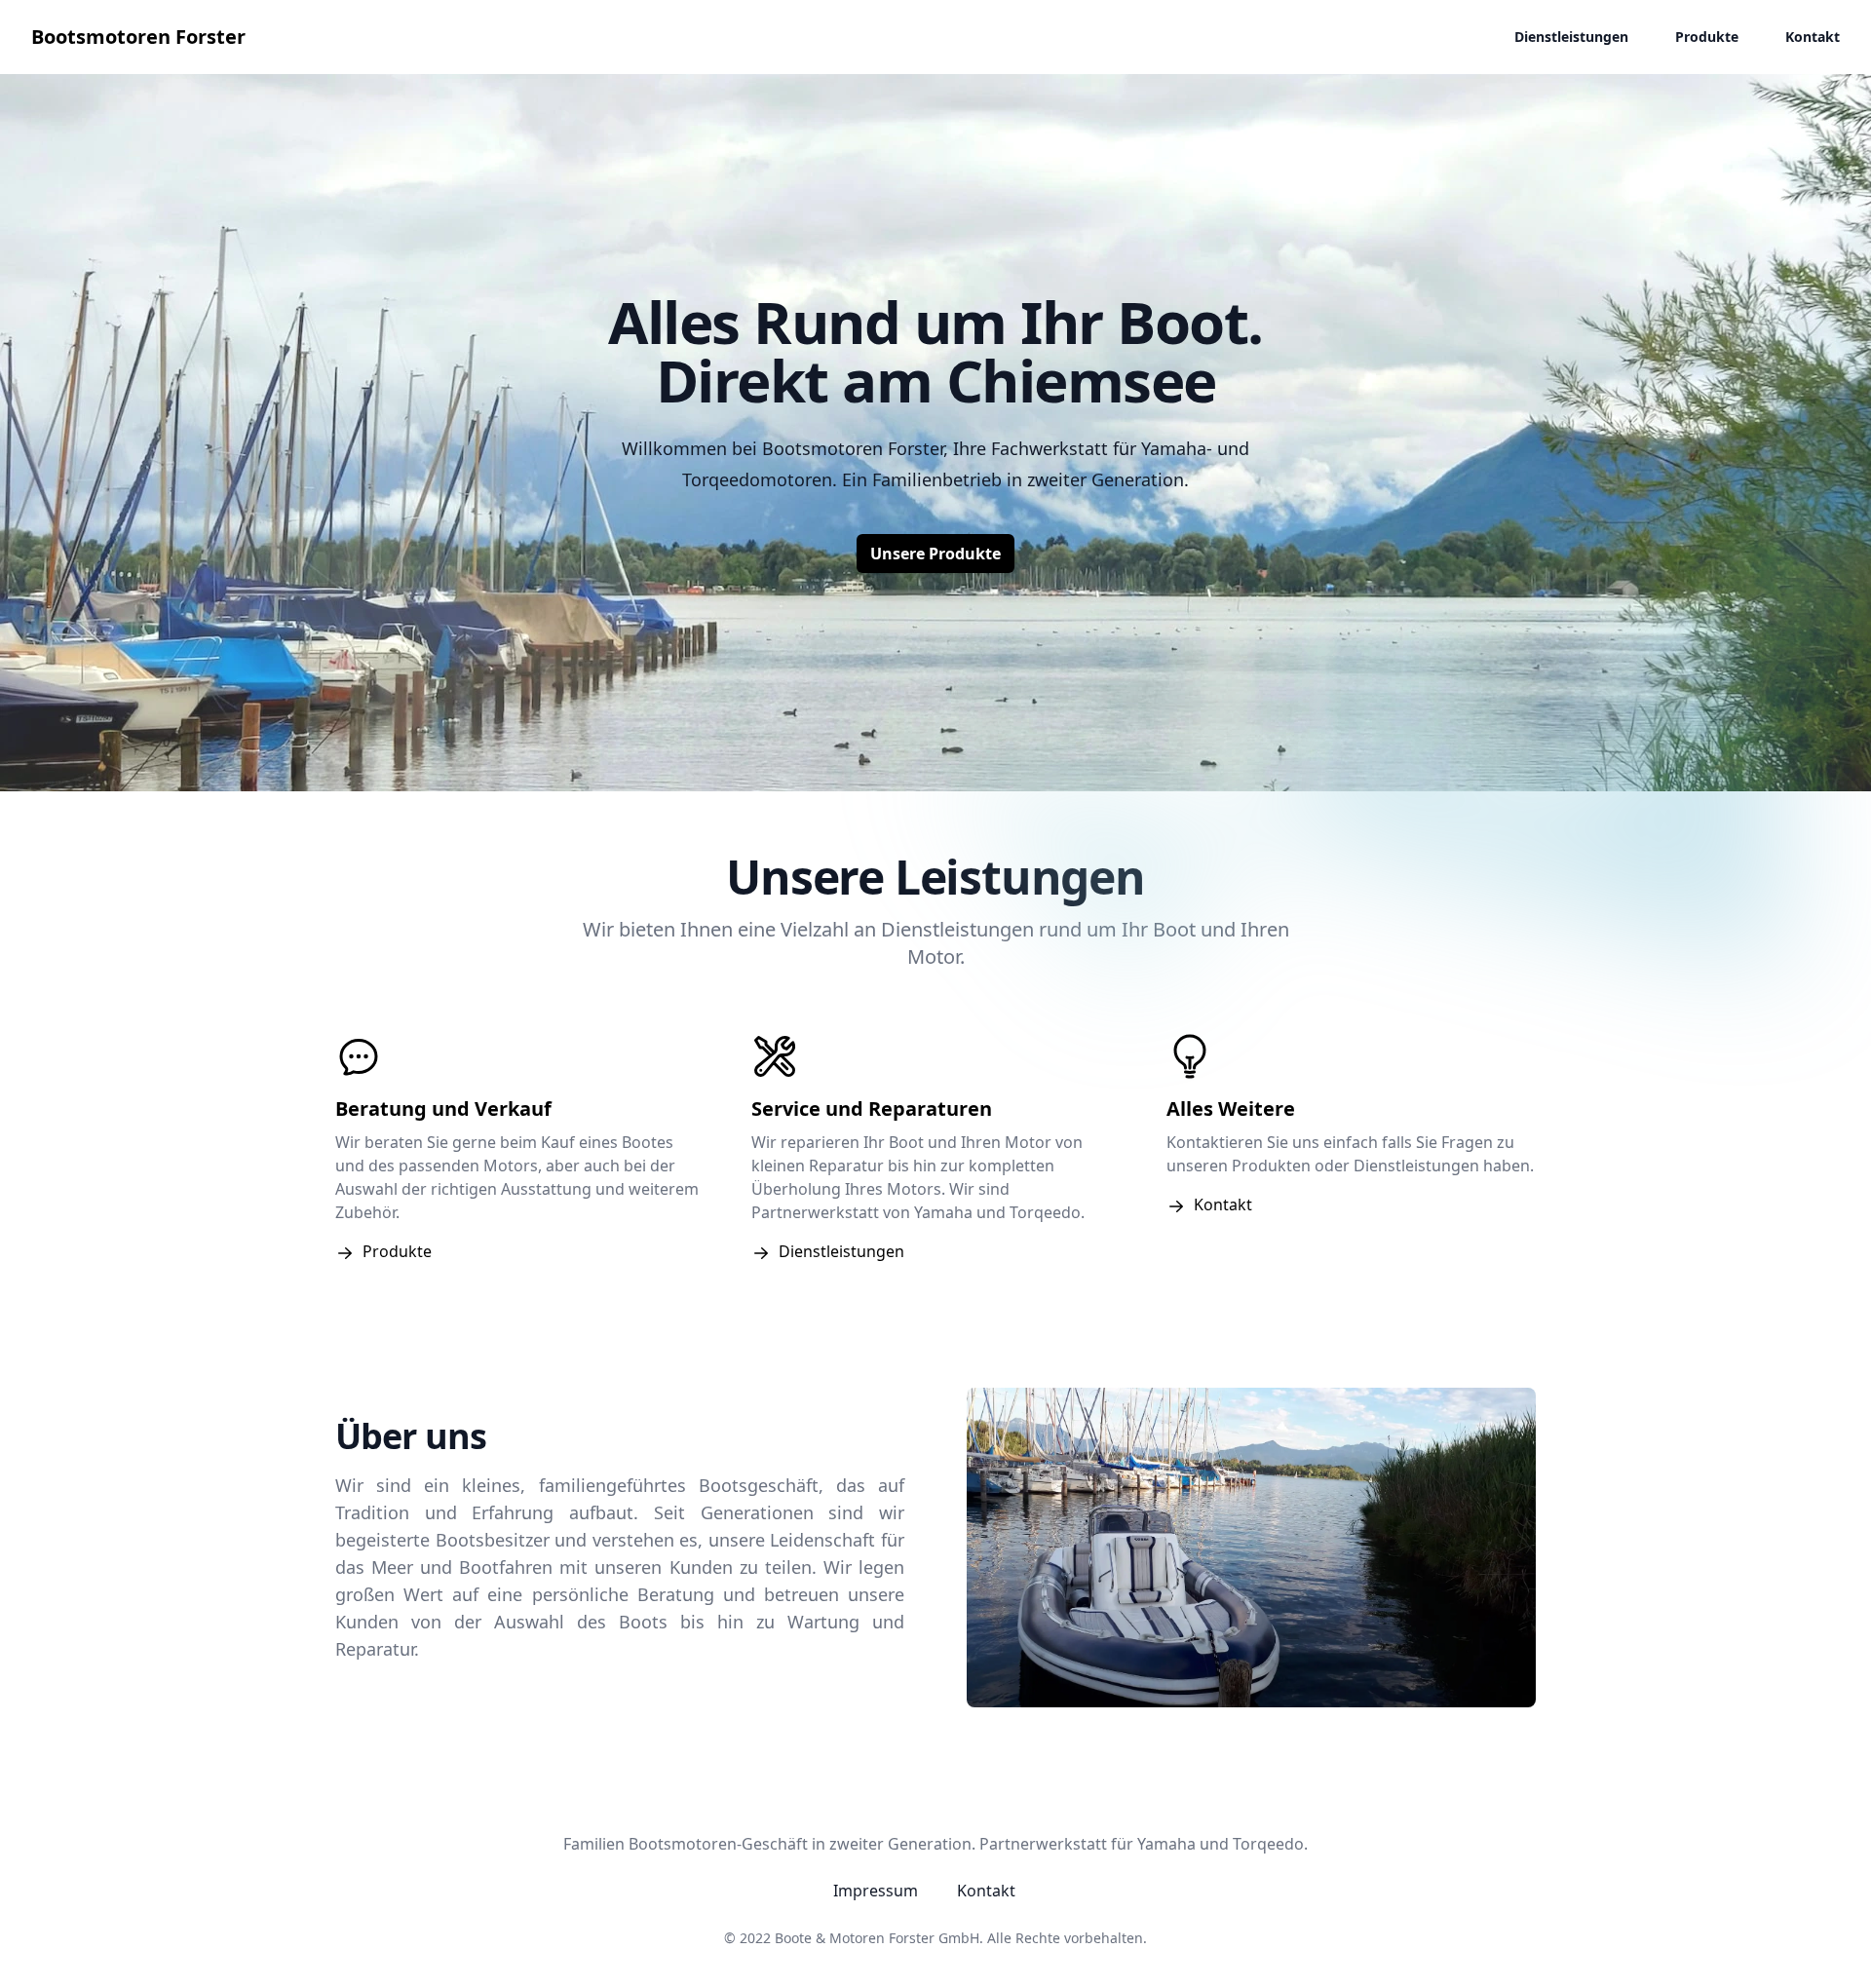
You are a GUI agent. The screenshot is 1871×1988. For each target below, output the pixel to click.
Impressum (876, 1891)
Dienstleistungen (1571, 37)
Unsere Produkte (935, 554)
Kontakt (1813, 37)
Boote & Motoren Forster (855, 1938)
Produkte (1707, 37)
